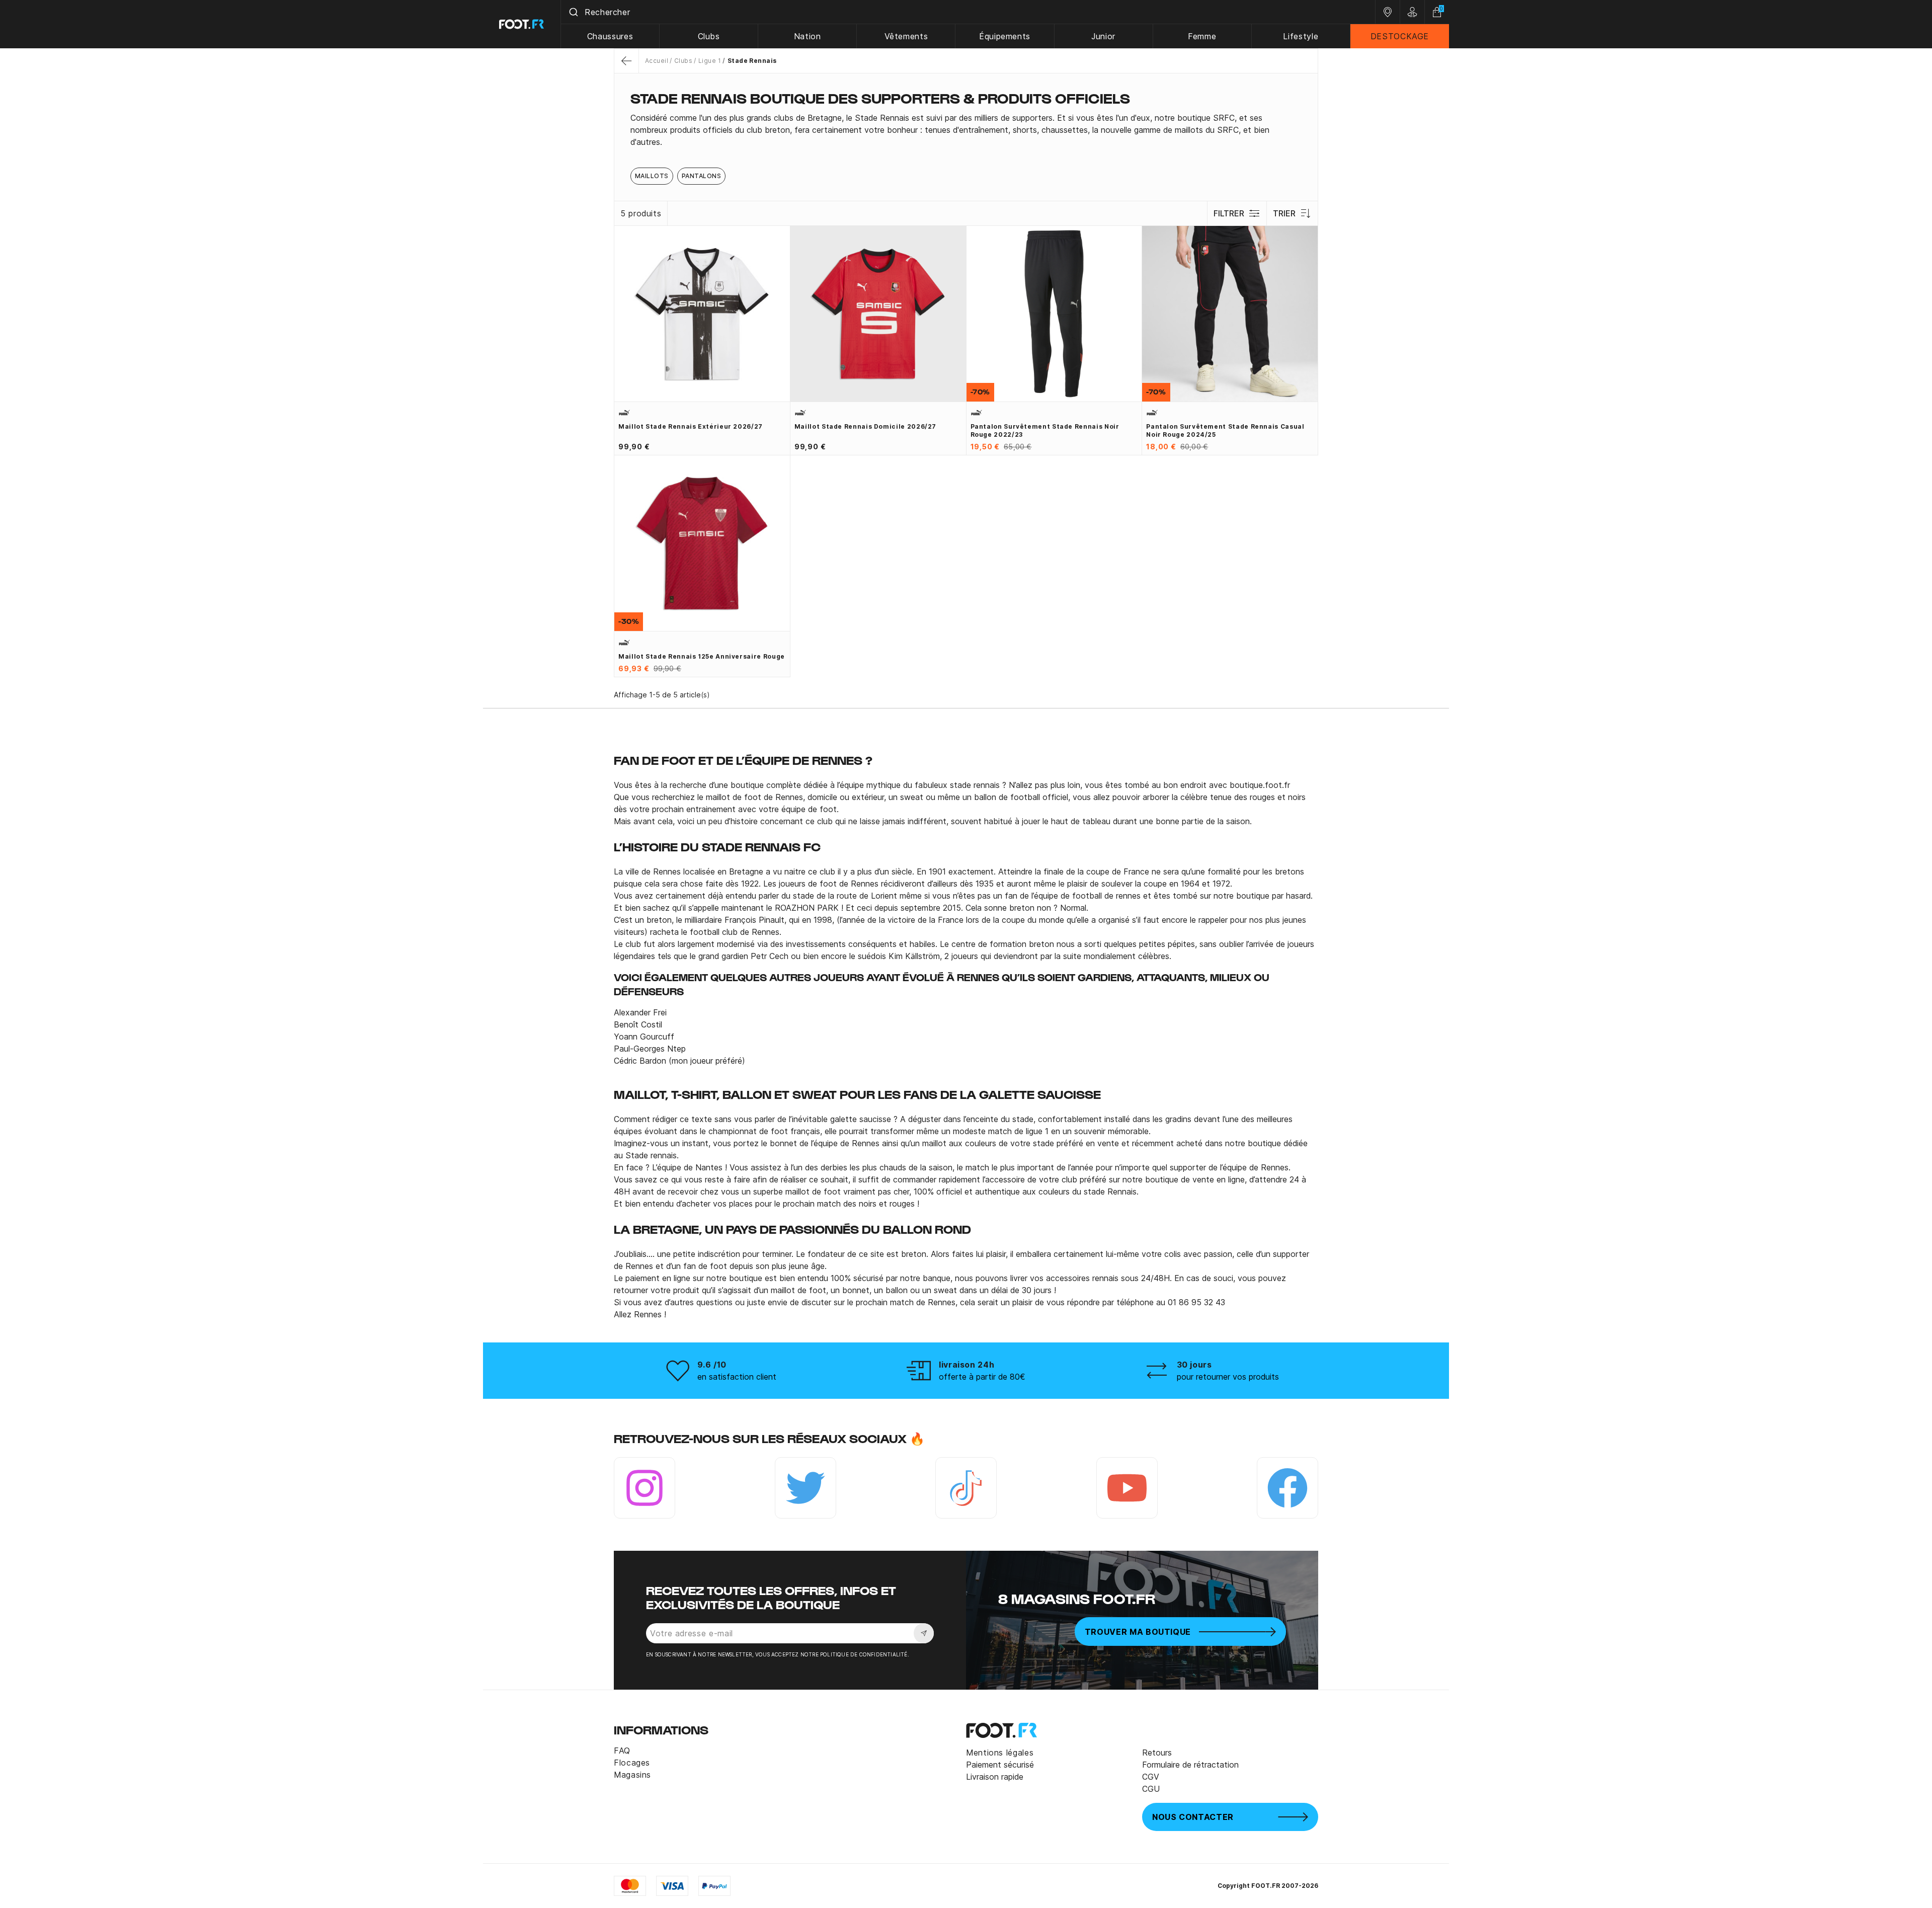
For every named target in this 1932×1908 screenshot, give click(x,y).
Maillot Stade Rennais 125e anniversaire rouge (702, 656)
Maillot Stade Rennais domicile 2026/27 (865, 426)
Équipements (1005, 36)
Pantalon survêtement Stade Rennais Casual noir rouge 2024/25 (1225, 430)
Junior (1103, 36)
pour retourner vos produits (1228, 1377)
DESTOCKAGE (1400, 36)
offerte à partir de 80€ (982, 1377)
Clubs (709, 36)
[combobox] (968, 12)
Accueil (657, 61)
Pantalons (701, 176)
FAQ (622, 1751)
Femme (1202, 36)
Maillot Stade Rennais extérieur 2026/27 (691, 426)
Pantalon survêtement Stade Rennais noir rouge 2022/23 (1045, 430)
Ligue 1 (710, 61)
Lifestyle (1301, 36)
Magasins (632, 1775)
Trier (1284, 213)
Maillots (652, 176)
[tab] (966, 130)
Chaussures (610, 36)
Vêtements (906, 36)
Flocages (632, 1763)
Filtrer (1229, 213)
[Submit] (573, 12)
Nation (808, 36)
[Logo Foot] (522, 24)
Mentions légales (1000, 1753)
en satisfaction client (737, 1377)
